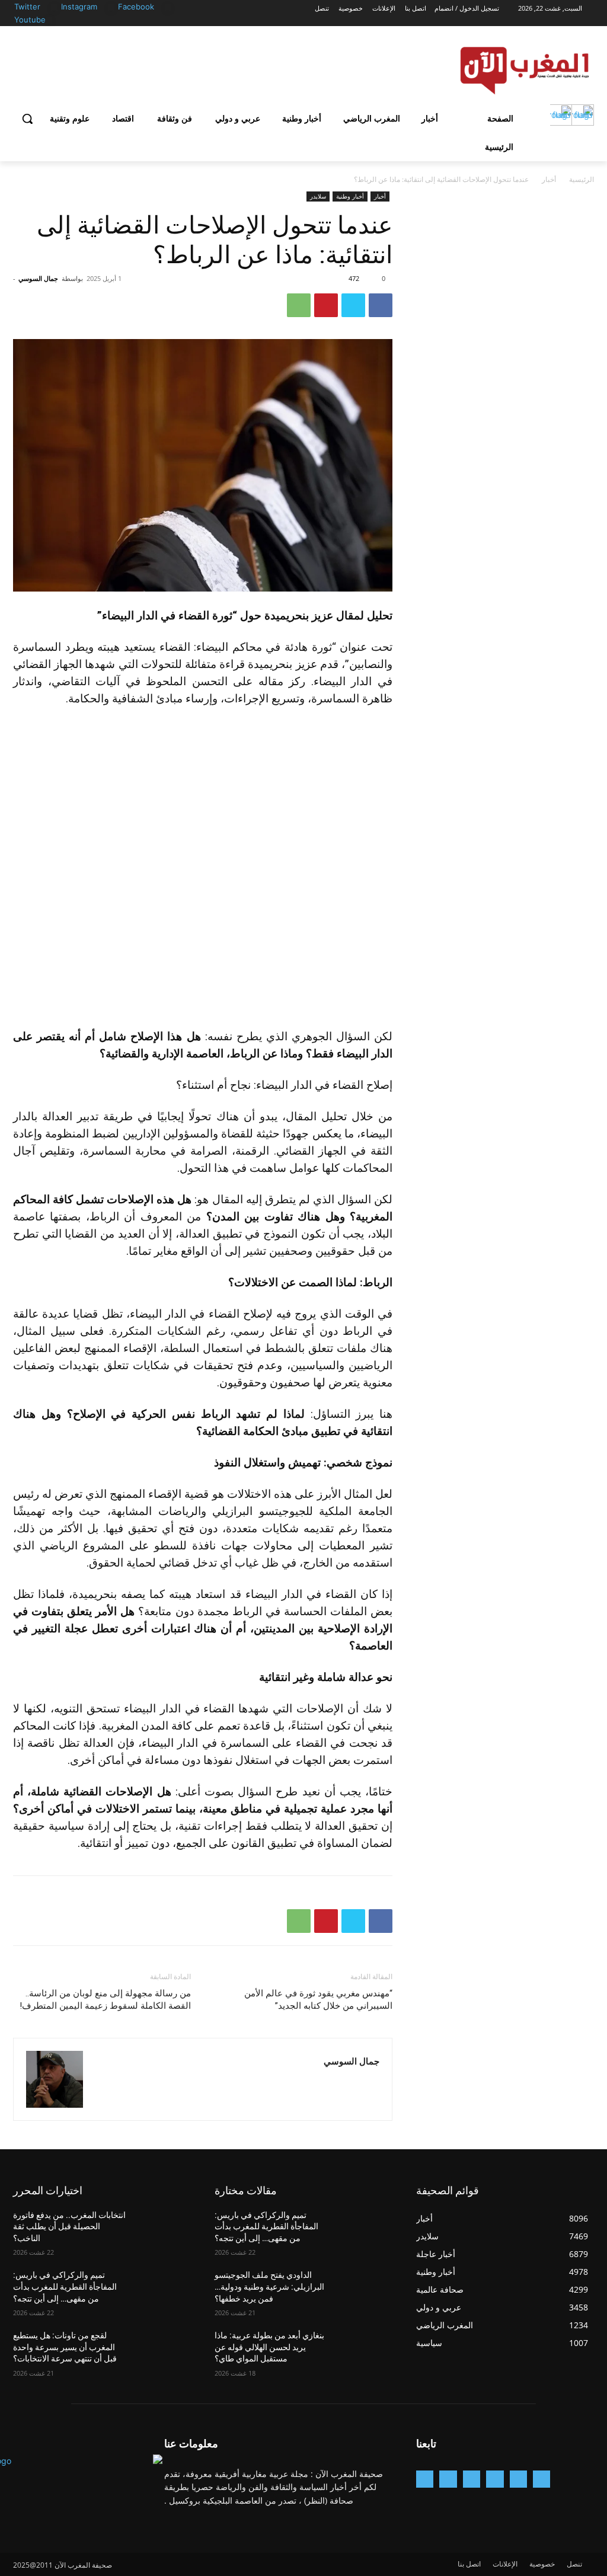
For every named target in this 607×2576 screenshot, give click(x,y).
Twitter (27, 7)
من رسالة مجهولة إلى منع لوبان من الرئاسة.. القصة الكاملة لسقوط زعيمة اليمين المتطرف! (105, 2000)
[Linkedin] (472, 2479)
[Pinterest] (326, 305)
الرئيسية (582, 179)
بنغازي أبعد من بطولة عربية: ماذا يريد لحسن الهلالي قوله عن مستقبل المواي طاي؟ (269, 2347)
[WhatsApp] (299, 305)
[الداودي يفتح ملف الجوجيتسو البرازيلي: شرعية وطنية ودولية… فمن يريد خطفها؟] (366, 2288)
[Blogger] (541, 2479)
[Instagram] (111, 7)
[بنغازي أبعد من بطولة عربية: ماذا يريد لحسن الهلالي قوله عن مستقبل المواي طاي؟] (366, 2349)
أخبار (549, 179)
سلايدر (318, 196)
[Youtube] (49, 20)
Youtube (30, 20)
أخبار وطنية (350, 196)
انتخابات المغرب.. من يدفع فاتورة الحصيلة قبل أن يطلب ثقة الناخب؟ (69, 2227)
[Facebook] (168, 7)
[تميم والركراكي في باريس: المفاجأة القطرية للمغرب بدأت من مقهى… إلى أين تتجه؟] (164, 2288)
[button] (27, 119)
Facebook (136, 7)
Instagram (79, 7)
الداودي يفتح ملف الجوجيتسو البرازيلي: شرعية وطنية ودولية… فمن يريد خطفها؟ (269, 2286)
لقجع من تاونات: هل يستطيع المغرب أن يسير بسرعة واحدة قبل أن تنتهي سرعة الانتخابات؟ (65, 2347)
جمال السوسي (38, 278)
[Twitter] (54, 7)
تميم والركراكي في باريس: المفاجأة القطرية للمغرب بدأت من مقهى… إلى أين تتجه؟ (65, 2286)
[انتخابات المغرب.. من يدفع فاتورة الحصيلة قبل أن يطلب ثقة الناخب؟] (164, 2228)
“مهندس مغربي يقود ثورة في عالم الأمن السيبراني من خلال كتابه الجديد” (318, 2000)
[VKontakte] (425, 2479)
